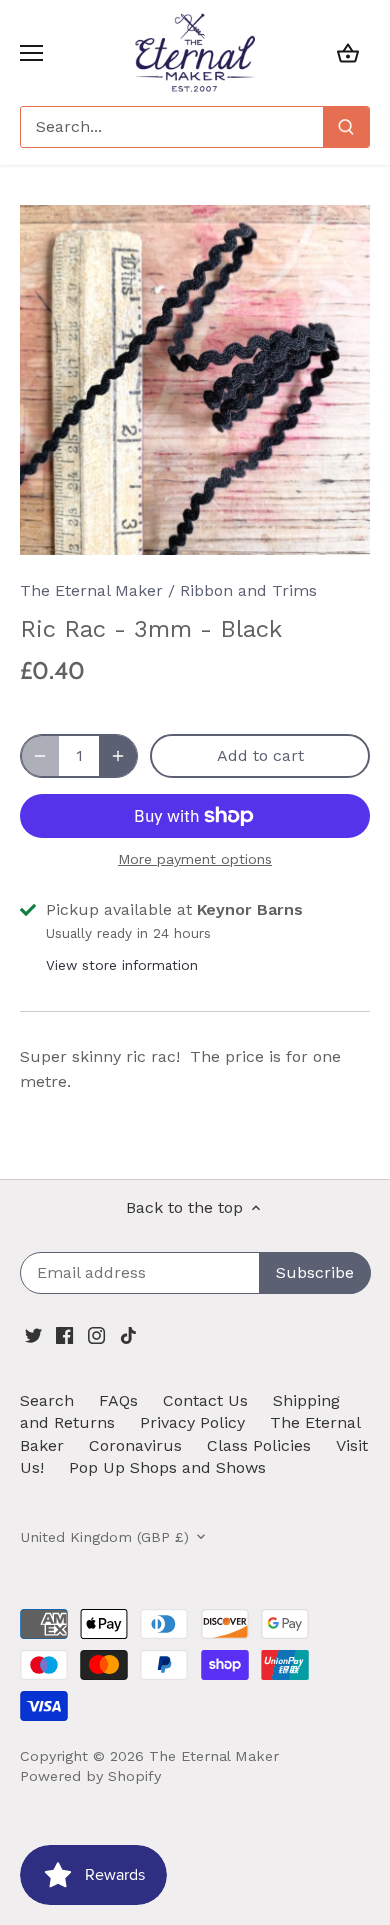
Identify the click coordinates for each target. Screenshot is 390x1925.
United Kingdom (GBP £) (104, 1537)
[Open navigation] (31, 53)
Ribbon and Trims (248, 590)
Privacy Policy (192, 1422)
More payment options (195, 859)
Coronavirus (135, 1445)
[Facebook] (64, 1335)
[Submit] (346, 127)
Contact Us (205, 1400)
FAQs (118, 1400)
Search (47, 1400)
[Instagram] (96, 1335)
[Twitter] (33, 1335)
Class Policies (259, 1445)
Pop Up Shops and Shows (167, 1467)
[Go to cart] (348, 52)
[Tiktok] (128, 1335)
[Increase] (118, 756)
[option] (195, 380)
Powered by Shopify (90, 1776)
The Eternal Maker (91, 590)
